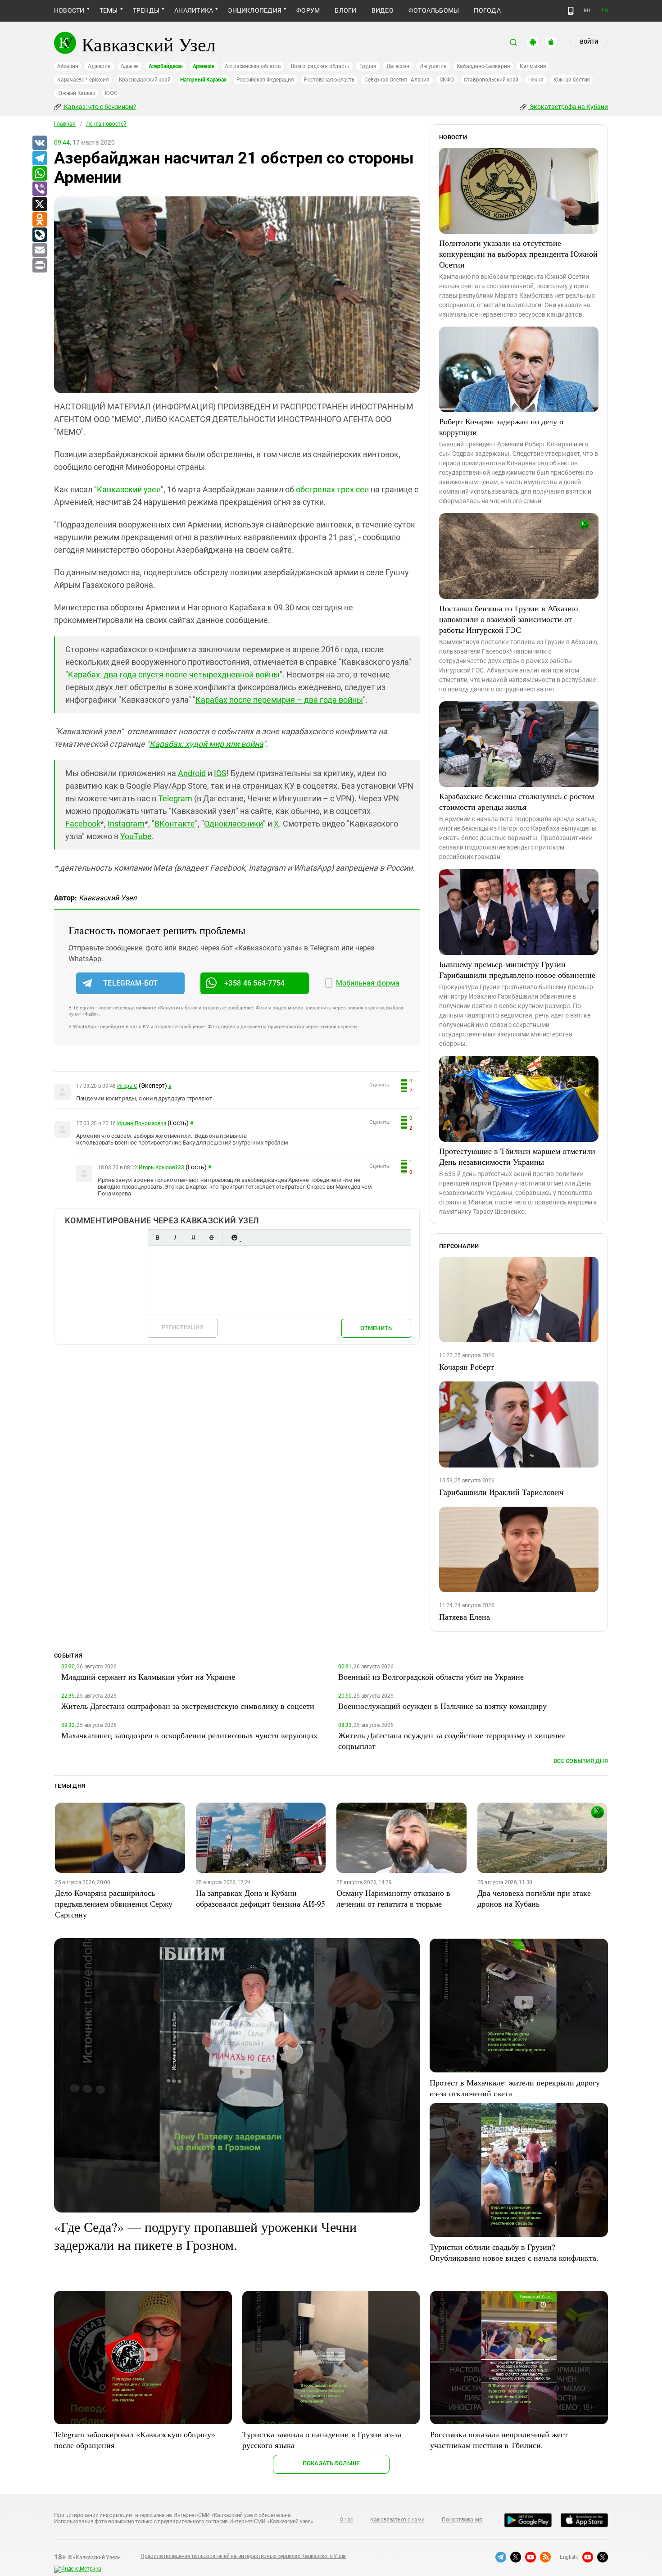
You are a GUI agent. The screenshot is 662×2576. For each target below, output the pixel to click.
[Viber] (39, 189)
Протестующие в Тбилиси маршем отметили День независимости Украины (517, 1156)
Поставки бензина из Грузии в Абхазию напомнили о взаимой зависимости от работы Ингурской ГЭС (508, 619)
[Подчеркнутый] (193, 1238)
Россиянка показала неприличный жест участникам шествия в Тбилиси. (499, 2440)
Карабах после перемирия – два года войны (279, 700)
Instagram (126, 824)
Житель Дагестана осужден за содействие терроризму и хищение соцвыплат (452, 1740)
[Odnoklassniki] (39, 220)
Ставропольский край (491, 80)
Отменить (376, 1328)
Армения (204, 66)
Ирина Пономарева (142, 1123)
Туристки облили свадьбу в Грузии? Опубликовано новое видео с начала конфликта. (514, 2252)
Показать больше (331, 2463)
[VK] (39, 143)
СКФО (447, 80)
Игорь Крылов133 (161, 1168)
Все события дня (581, 1761)
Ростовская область (329, 80)
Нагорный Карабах (203, 80)
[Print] (39, 266)
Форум (308, 10)
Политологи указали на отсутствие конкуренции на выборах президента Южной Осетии (518, 254)
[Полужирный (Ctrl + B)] (157, 1238)
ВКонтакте (175, 824)
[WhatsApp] (39, 174)
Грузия (368, 66)
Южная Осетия (572, 80)
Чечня (536, 80)
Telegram (175, 798)
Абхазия (68, 66)
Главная (65, 124)
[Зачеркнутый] (211, 1238)
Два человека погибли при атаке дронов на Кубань (534, 1898)
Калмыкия (533, 66)
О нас (346, 2520)
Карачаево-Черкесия (83, 80)
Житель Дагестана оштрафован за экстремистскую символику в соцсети (188, 1706)
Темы (109, 10)
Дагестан (398, 66)
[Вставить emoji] (234, 1238)
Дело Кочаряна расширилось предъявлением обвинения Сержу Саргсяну (114, 1904)
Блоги (345, 10)
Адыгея (130, 66)
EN (605, 11)
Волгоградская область (320, 66)
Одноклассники (234, 824)
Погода (487, 10)
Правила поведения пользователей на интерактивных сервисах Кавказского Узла (243, 2556)
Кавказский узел (129, 489)
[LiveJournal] (39, 235)
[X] (39, 204)
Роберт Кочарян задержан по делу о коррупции (501, 427)
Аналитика (194, 10)
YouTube (136, 836)
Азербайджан (165, 66)
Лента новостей (106, 124)
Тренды (146, 10)
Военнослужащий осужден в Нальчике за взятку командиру (442, 1706)
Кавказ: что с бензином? (100, 107)
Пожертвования (462, 2520)
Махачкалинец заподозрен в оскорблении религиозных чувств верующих (189, 1735)
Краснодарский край (145, 80)
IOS (220, 773)
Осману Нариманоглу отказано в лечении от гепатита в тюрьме (393, 1898)
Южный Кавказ (76, 93)
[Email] (39, 250)
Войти (589, 42)
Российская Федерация (265, 80)
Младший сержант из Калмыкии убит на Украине (148, 1676)
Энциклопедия (255, 10)
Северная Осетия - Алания (397, 80)
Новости (69, 10)
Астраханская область (253, 66)
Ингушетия (433, 66)
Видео (383, 10)
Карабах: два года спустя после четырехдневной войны (174, 675)
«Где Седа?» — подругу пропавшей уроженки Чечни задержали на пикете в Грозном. (205, 2235)
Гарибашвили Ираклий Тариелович (501, 1492)
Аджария (99, 66)
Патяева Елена (465, 1617)
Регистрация (183, 1327)
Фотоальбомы (434, 10)
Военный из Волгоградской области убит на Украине (431, 1676)
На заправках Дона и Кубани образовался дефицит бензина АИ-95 (261, 1898)
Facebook (83, 824)
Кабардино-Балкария (483, 66)
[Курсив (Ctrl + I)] (175, 1238)
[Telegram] (39, 159)
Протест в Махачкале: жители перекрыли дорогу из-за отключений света (515, 2088)
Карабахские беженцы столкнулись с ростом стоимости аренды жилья (517, 801)
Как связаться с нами (397, 2520)
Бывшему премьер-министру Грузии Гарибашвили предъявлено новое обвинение (517, 969)
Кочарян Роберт (467, 1367)
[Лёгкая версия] (571, 11)
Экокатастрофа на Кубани (568, 107)
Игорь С (127, 1086)
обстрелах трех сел (332, 489)
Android (192, 773)
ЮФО (111, 93)
